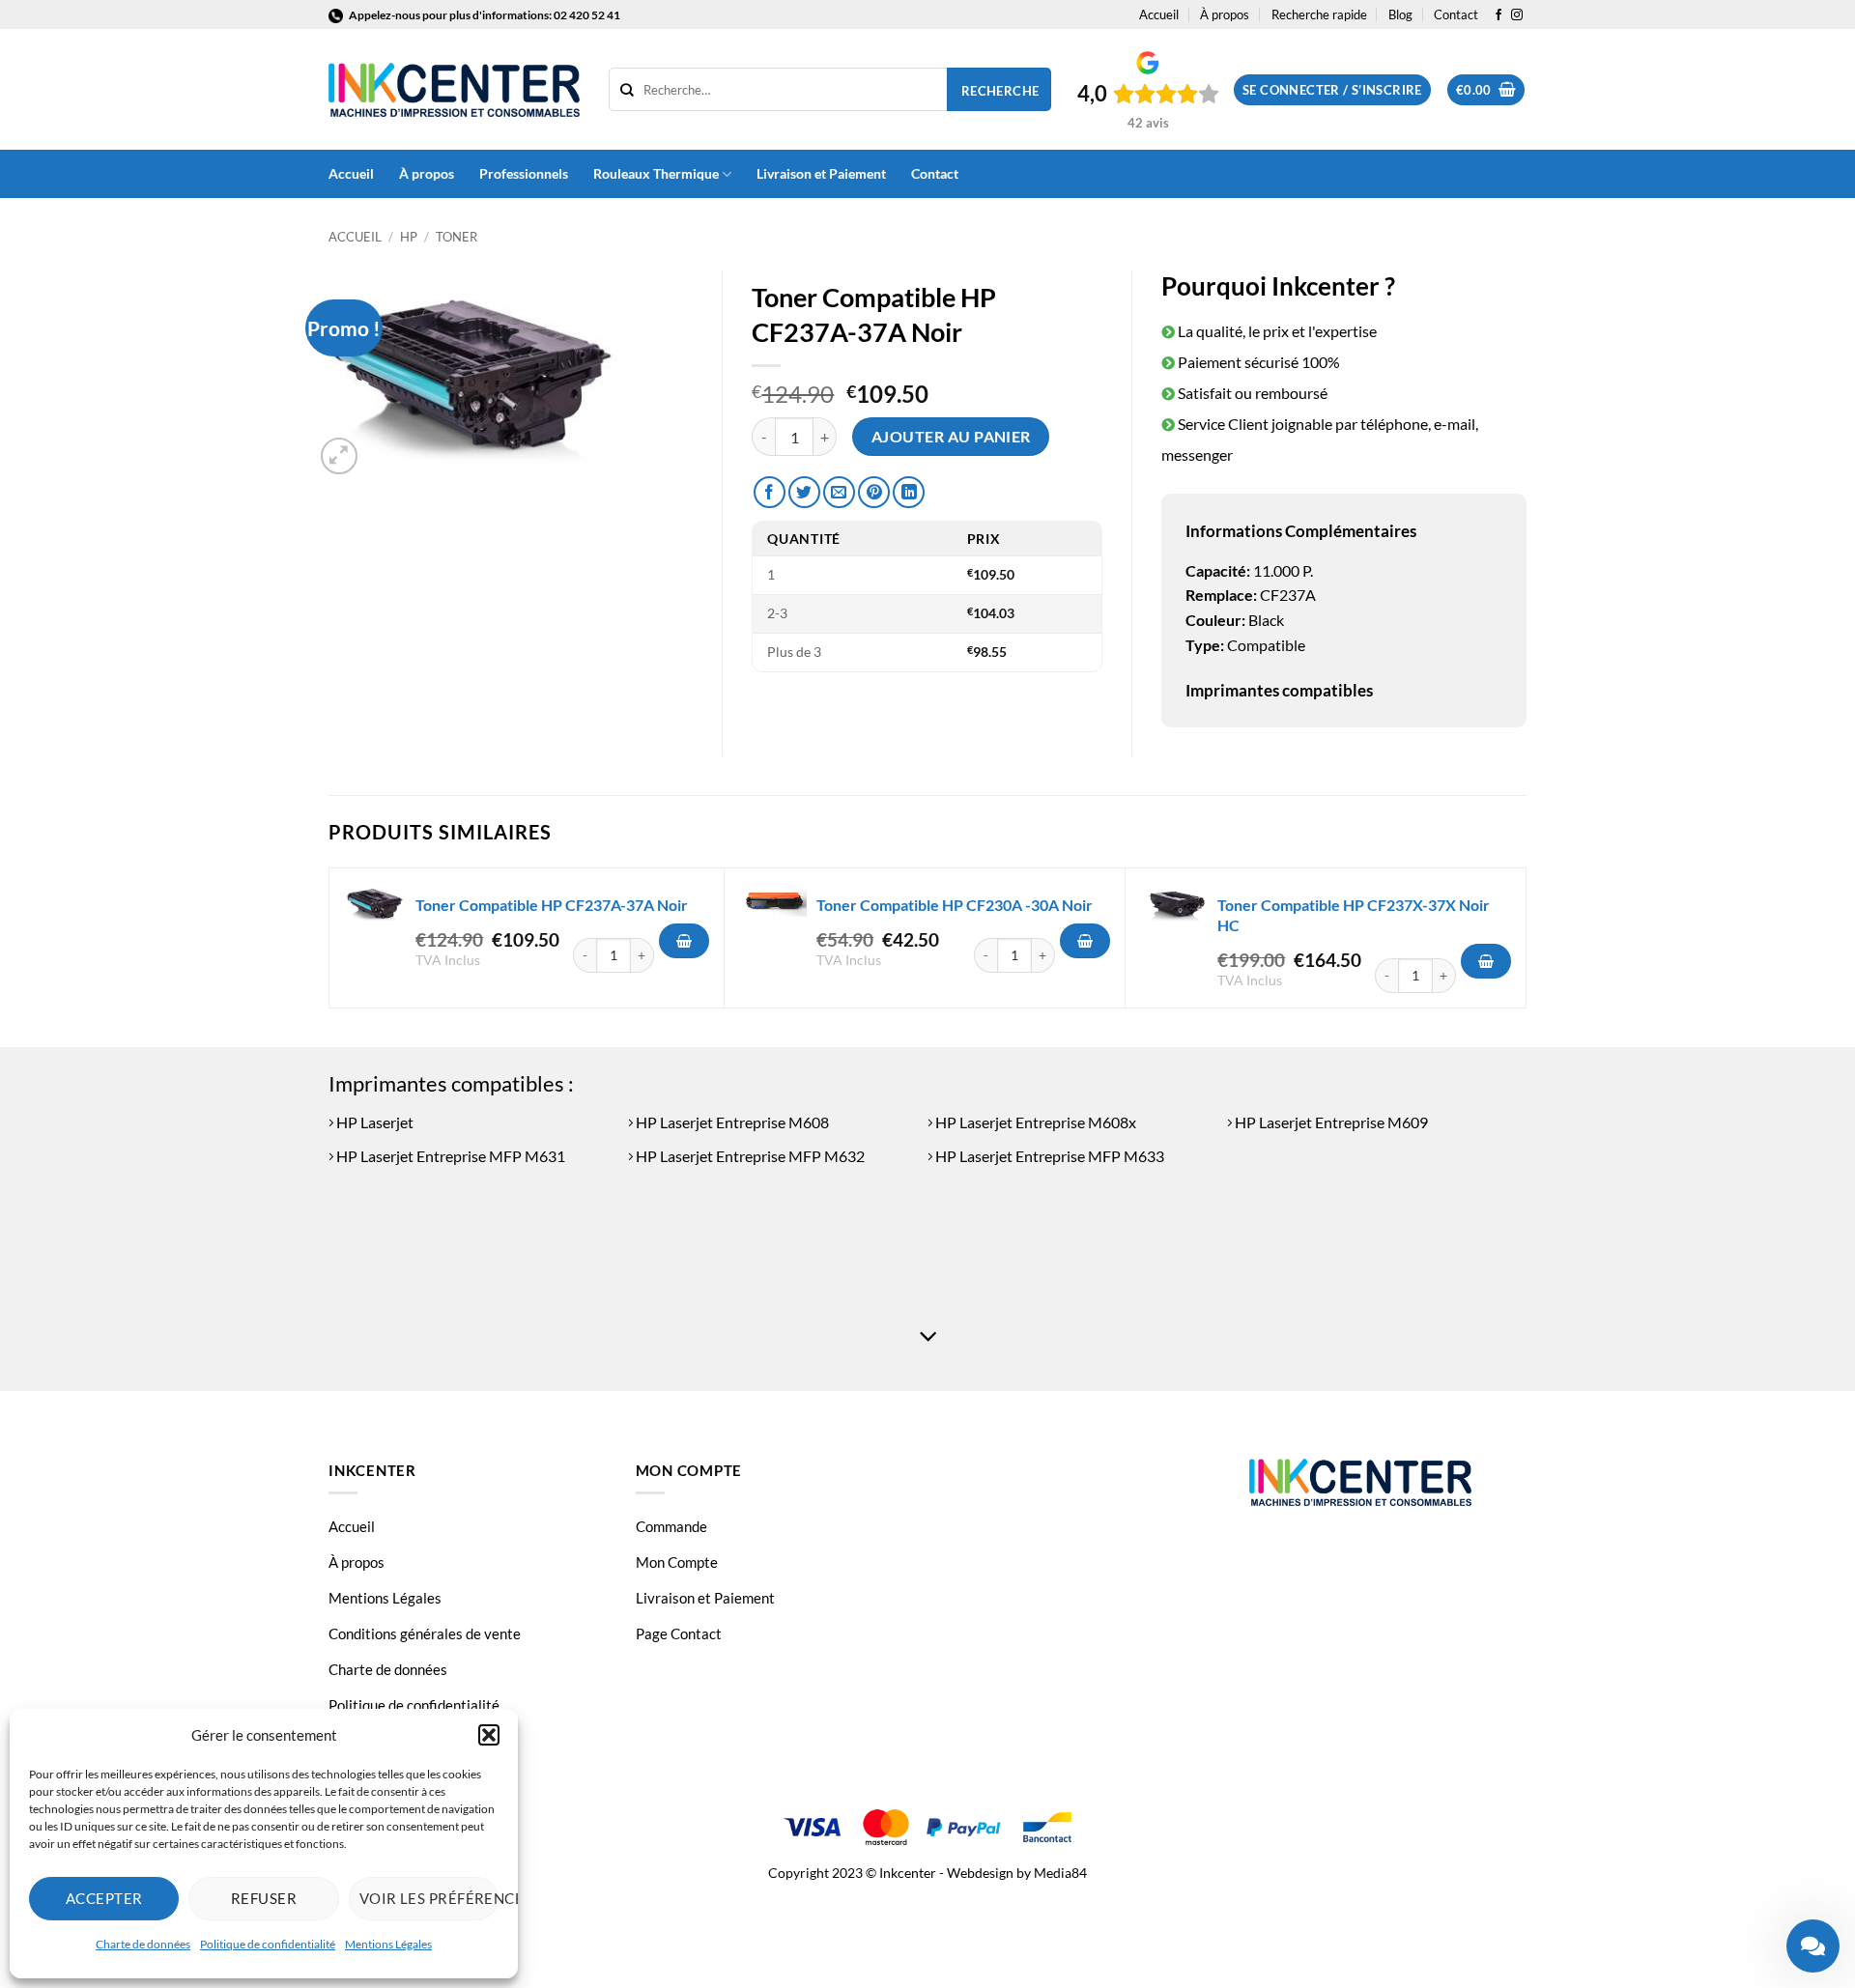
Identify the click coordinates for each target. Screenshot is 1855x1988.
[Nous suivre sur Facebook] (1498, 15)
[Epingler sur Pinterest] (874, 492)
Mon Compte (677, 1562)
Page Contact (679, 1633)
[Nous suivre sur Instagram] (1517, 15)
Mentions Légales (388, 1944)
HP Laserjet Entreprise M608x (1034, 1122)
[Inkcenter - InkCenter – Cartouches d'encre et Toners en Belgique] (454, 90)
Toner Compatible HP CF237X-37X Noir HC (1354, 915)
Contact (1456, 14)
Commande (671, 1526)
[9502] (684, 941)
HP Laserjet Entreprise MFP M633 (1048, 1156)
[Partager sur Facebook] (770, 492)
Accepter (104, 1898)
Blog (1400, 14)
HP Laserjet (373, 1122)
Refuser (264, 1898)
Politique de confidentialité (268, 1944)
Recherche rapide (1319, 14)
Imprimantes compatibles (1279, 690)
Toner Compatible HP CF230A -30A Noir (955, 905)
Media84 (1060, 1873)
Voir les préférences (429, 1898)
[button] (489, 1735)
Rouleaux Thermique (656, 173)
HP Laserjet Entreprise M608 (731, 1122)
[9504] (1486, 961)
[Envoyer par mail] (839, 492)
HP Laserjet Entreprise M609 (1330, 1122)
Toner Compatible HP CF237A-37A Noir (552, 905)
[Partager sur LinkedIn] (909, 492)
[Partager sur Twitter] (804, 492)
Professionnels (524, 173)
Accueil (1159, 14)
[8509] (1085, 941)
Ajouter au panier (951, 437)
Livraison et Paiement (821, 173)
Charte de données (143, 1944)
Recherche (1000, 91)
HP (409, 237)
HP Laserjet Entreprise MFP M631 (449, 1156)
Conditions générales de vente (425, 1633)
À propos (1225, 14)
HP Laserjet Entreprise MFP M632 (749, 1156)
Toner (457, 237)
